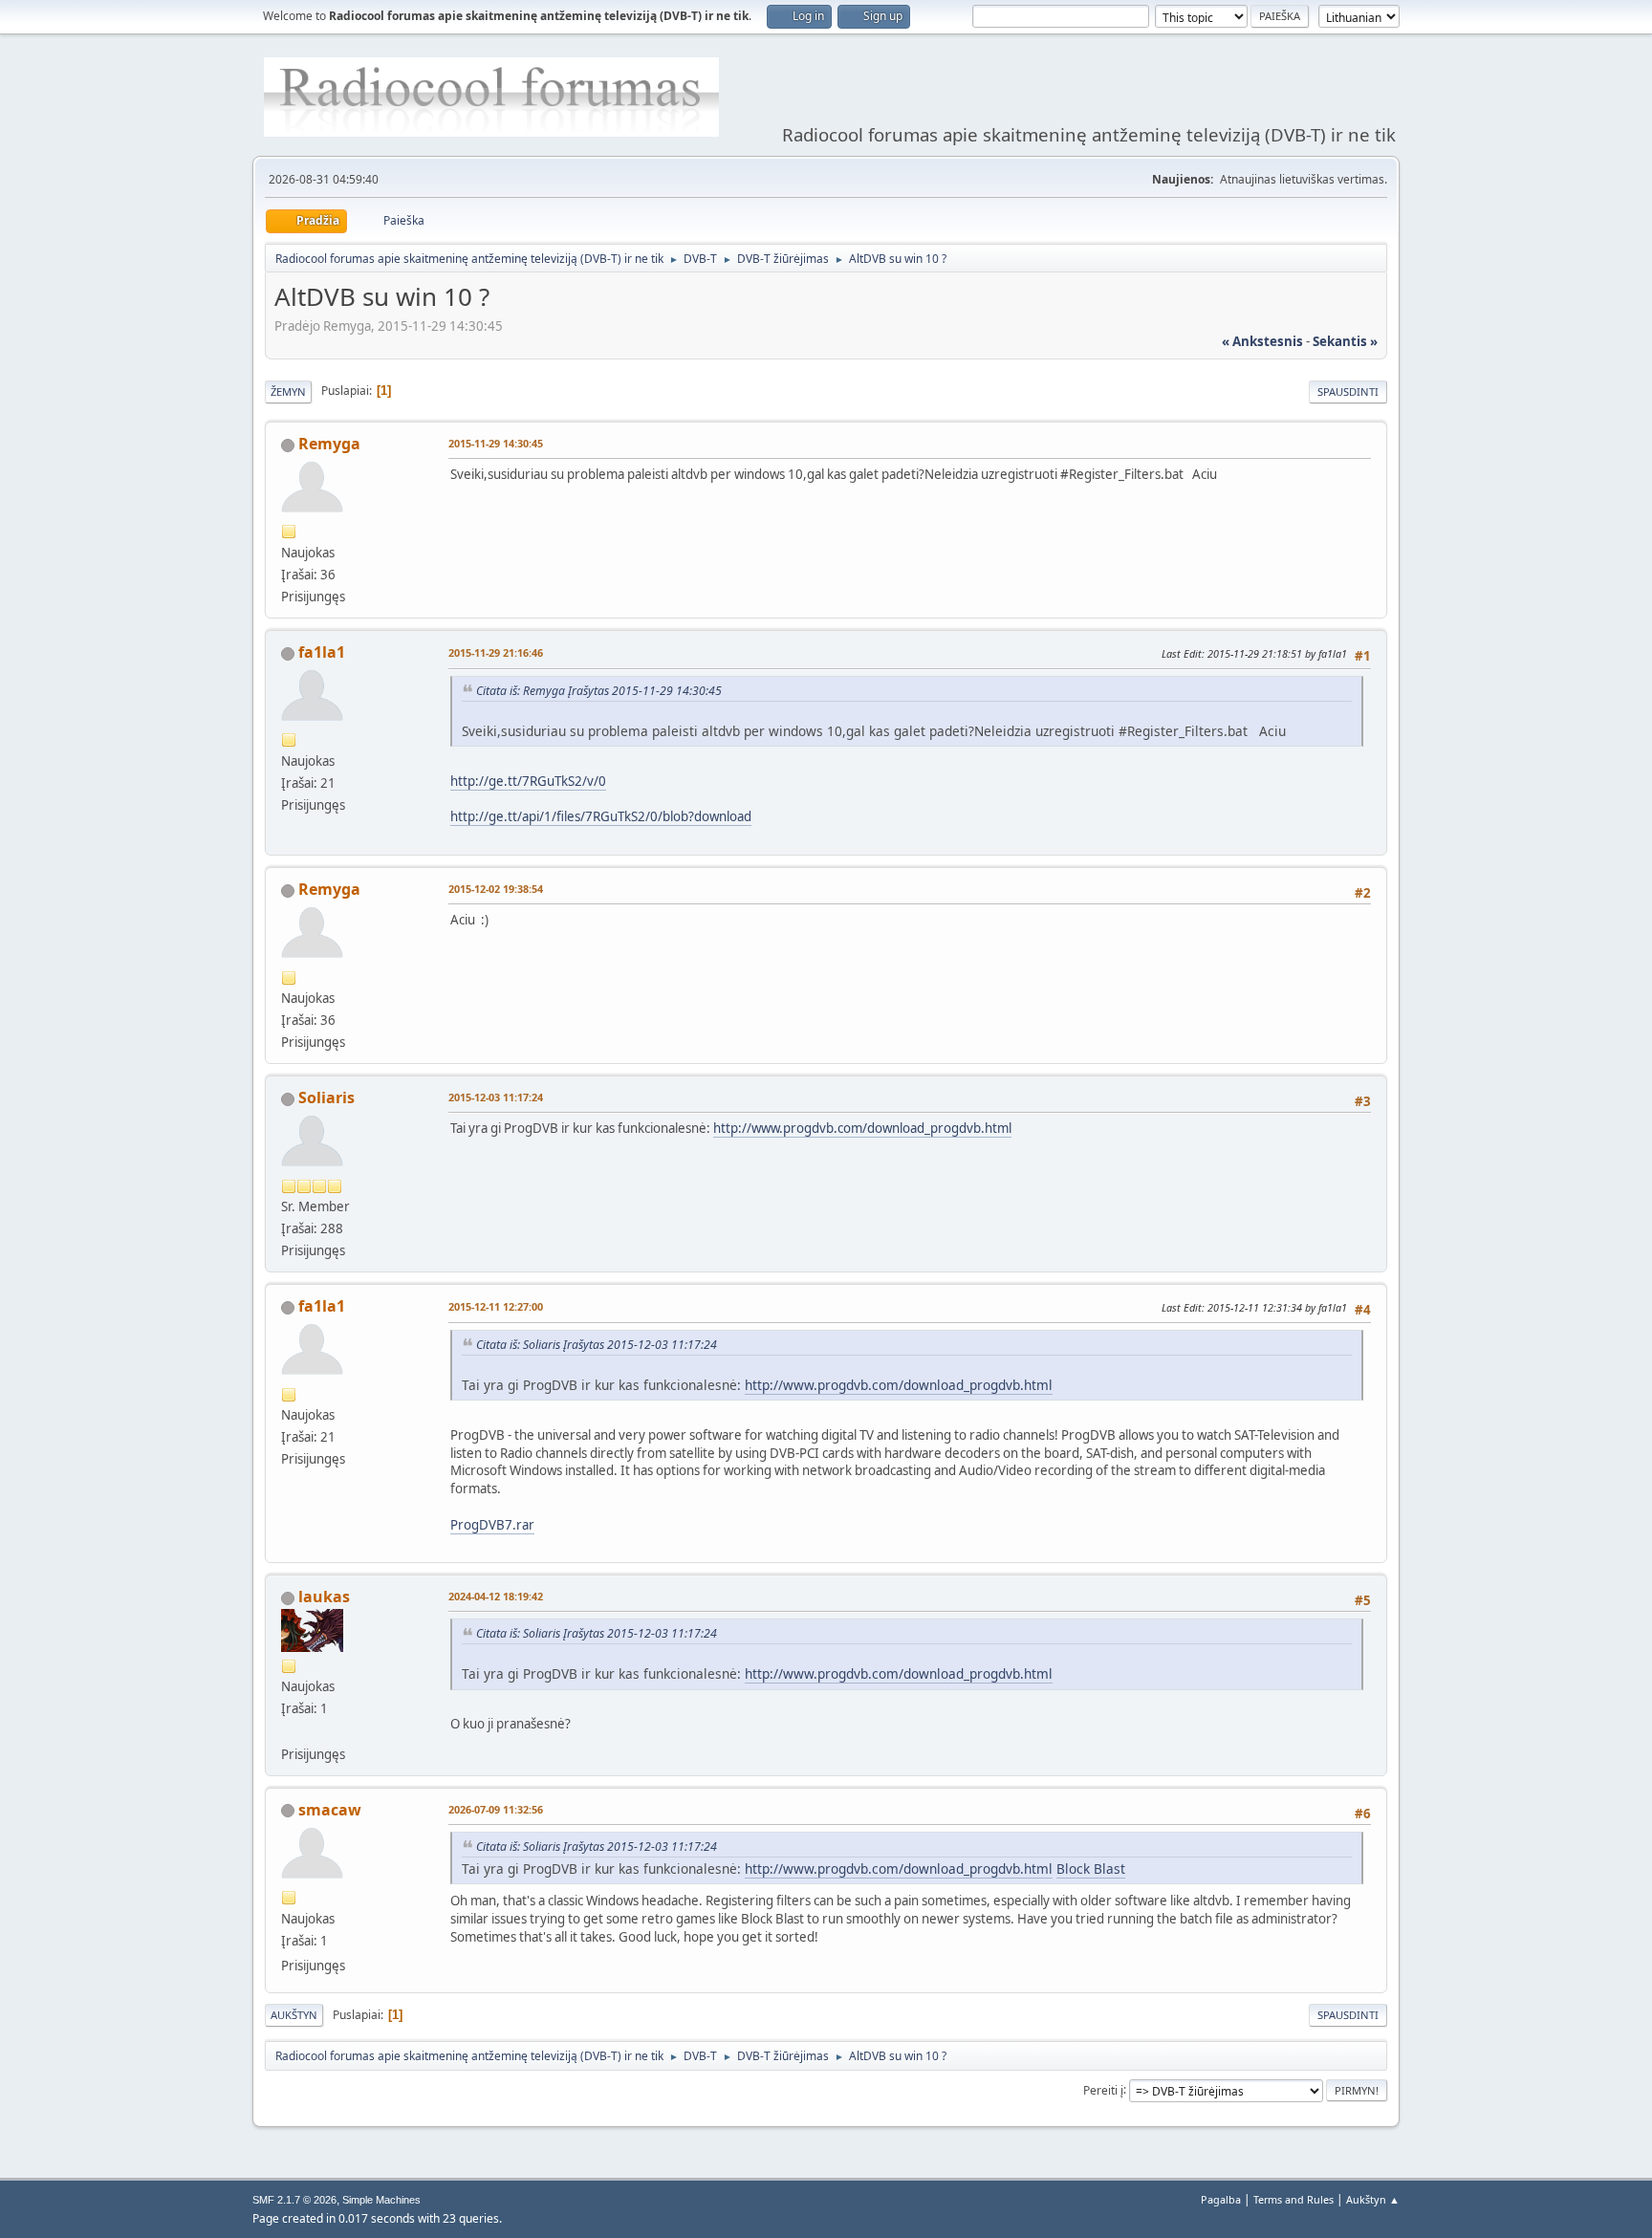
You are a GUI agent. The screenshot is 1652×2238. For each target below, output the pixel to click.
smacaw (330, 1810)
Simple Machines (381, 2200)
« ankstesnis (1262, 341)
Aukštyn (294, 2015)
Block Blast (1091, 1869)
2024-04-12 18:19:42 (496, 1596)
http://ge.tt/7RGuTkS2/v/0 (528, 781)
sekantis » (1345, 341)
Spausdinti (1348, 391)
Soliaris (326, 1097)
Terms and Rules (1293, 2199)
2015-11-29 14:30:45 (496, 443)
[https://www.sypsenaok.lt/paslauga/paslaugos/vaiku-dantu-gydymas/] (289, 1730)
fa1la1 (322, 652)
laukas (324, 1597)
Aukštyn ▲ (1373, 2199)
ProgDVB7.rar (492, 1525)
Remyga (329, 444)
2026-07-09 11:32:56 (496, 1809)
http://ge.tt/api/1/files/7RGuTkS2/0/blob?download (601, 816)
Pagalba (1221, 2199)
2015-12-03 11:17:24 (496, 1097)
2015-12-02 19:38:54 (496, 889)
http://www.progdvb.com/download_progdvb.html (862, 1128)
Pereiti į (1103, 2089)
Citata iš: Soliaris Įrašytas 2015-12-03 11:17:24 (597, 1345)
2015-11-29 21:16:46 (496, 652)
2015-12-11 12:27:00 (496, 1306)
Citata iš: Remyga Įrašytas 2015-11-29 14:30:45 (599, 691)
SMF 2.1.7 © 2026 (294, 2200)
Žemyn (288, 391)
